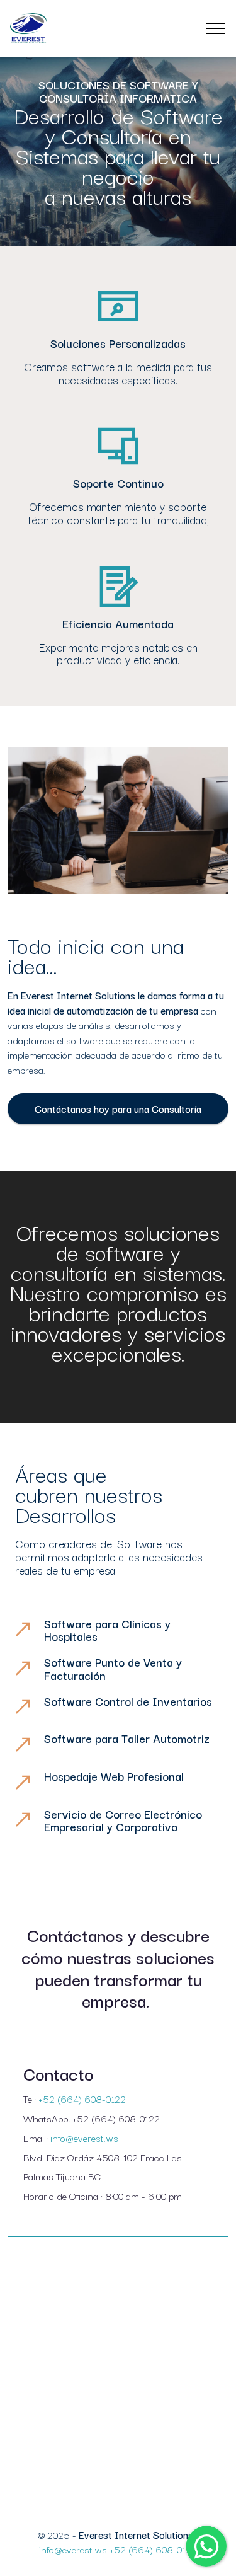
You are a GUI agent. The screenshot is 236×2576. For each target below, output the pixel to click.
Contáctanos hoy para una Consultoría (118, 1108)
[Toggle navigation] (216, 28)
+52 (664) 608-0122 (82, 2098)
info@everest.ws (84, 2137)
